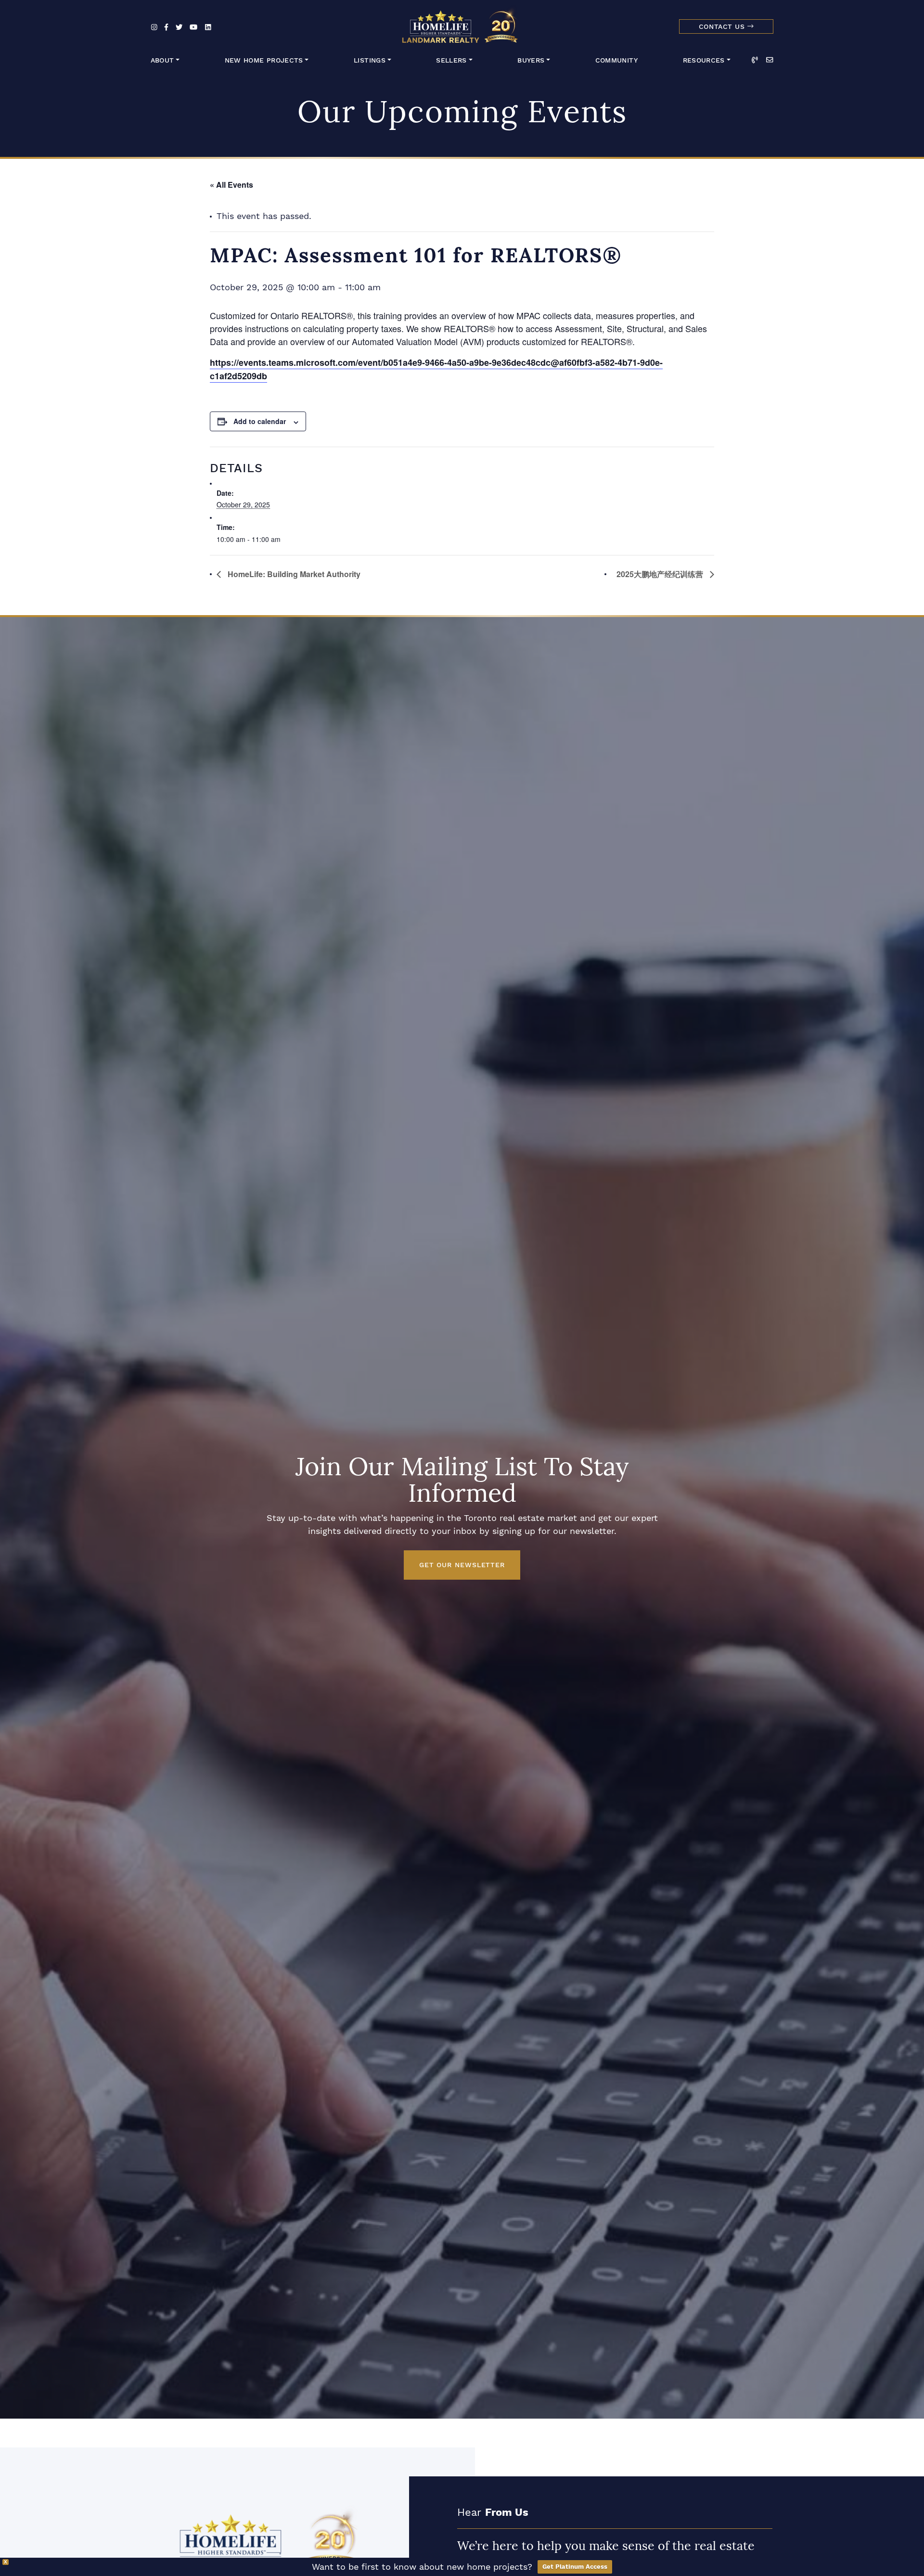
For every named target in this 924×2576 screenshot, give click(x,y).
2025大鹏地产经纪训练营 (661, 574)
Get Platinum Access (575, 2567)
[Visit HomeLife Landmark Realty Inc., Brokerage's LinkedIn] (208, 28)
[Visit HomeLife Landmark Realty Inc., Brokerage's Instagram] (154, 28)
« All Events (231, 185)
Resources (704, 60)
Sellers (451, 60)
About (162, 60)
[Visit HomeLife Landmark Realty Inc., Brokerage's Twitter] (179, 28)
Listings (370, 60)
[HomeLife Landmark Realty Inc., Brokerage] (462, 24)
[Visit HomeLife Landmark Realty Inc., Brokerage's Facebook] (166, 28)
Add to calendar (260, 421)
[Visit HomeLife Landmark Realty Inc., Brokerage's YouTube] (193, 28)
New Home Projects (264, 60)
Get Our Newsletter (462, 1565)
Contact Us (723, 27)
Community (616, 60)
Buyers (531, 60)
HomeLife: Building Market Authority (293, 574)
